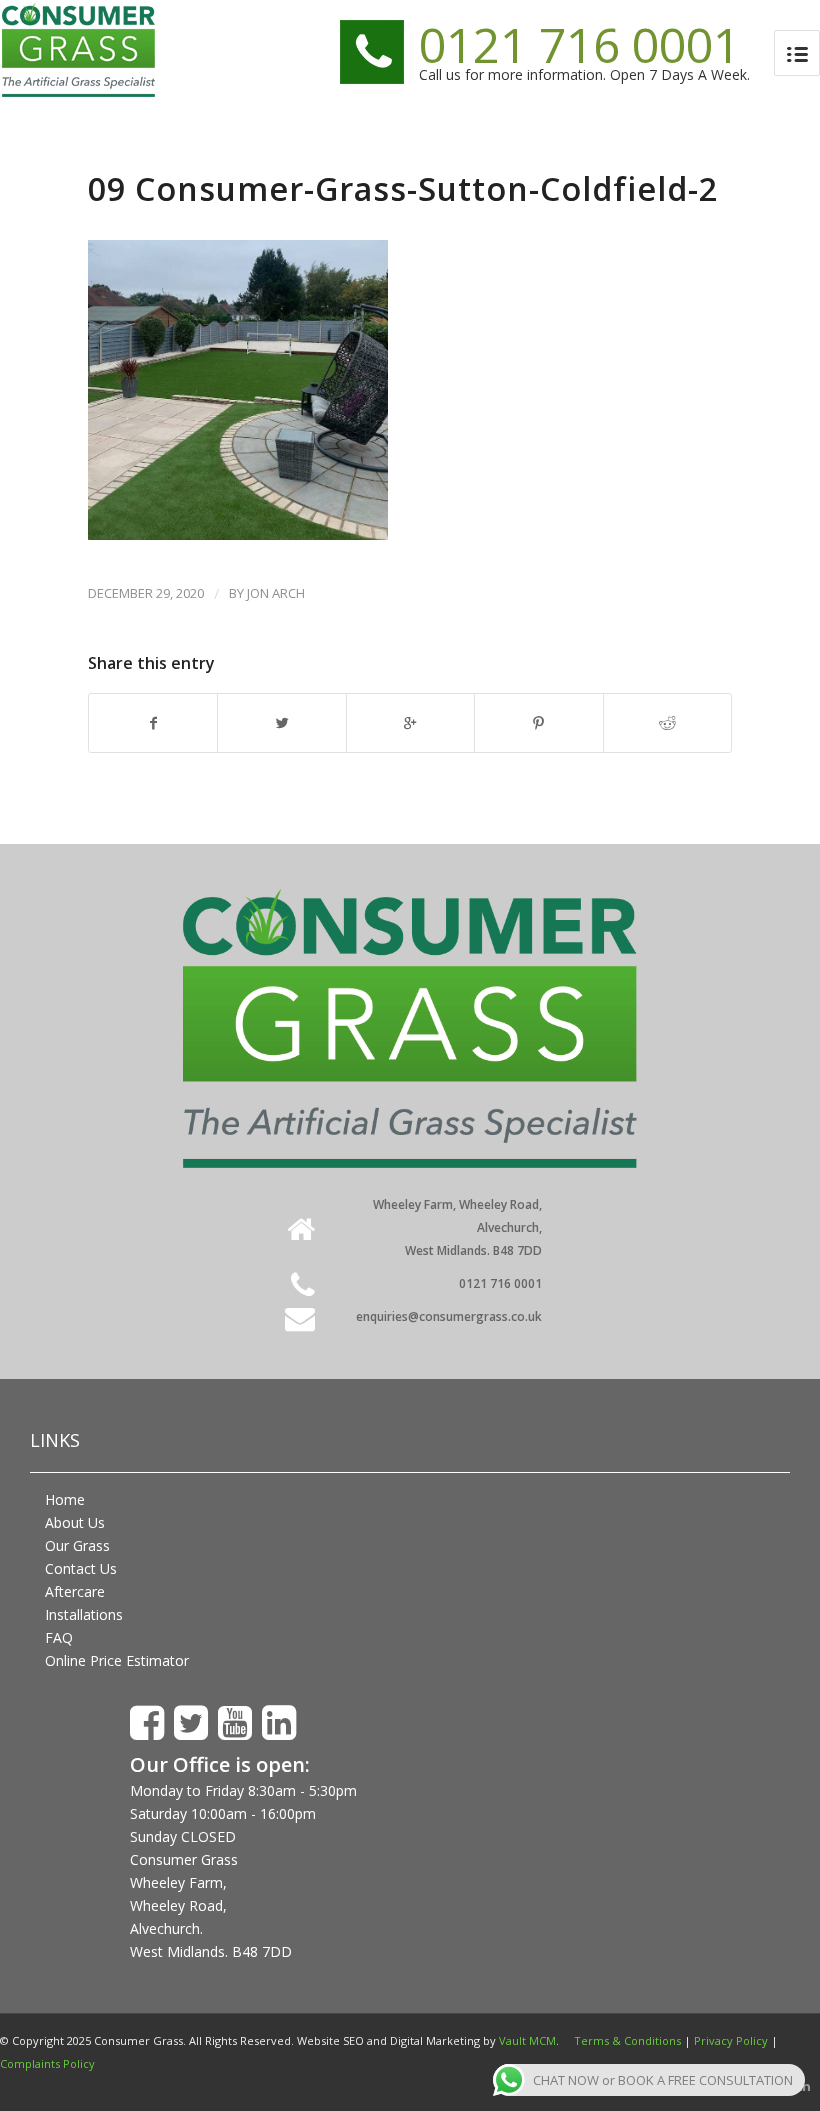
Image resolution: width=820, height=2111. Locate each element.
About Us (75, 1522)
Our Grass (77, 1545)
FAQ (59, 1637)
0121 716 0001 (579, 44)
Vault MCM (527, 2040)
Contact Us (81, 1568)
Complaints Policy (47, 2063)
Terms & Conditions (627, 2040)
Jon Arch (276, 593)
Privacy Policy (731, 2040)
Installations (84, 1614)
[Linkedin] (805, 2086)
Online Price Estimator (117, 1660)
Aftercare (75, 1591)
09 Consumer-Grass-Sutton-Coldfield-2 (403, 188)
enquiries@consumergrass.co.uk (449, 1316)
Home (65, 1499)
